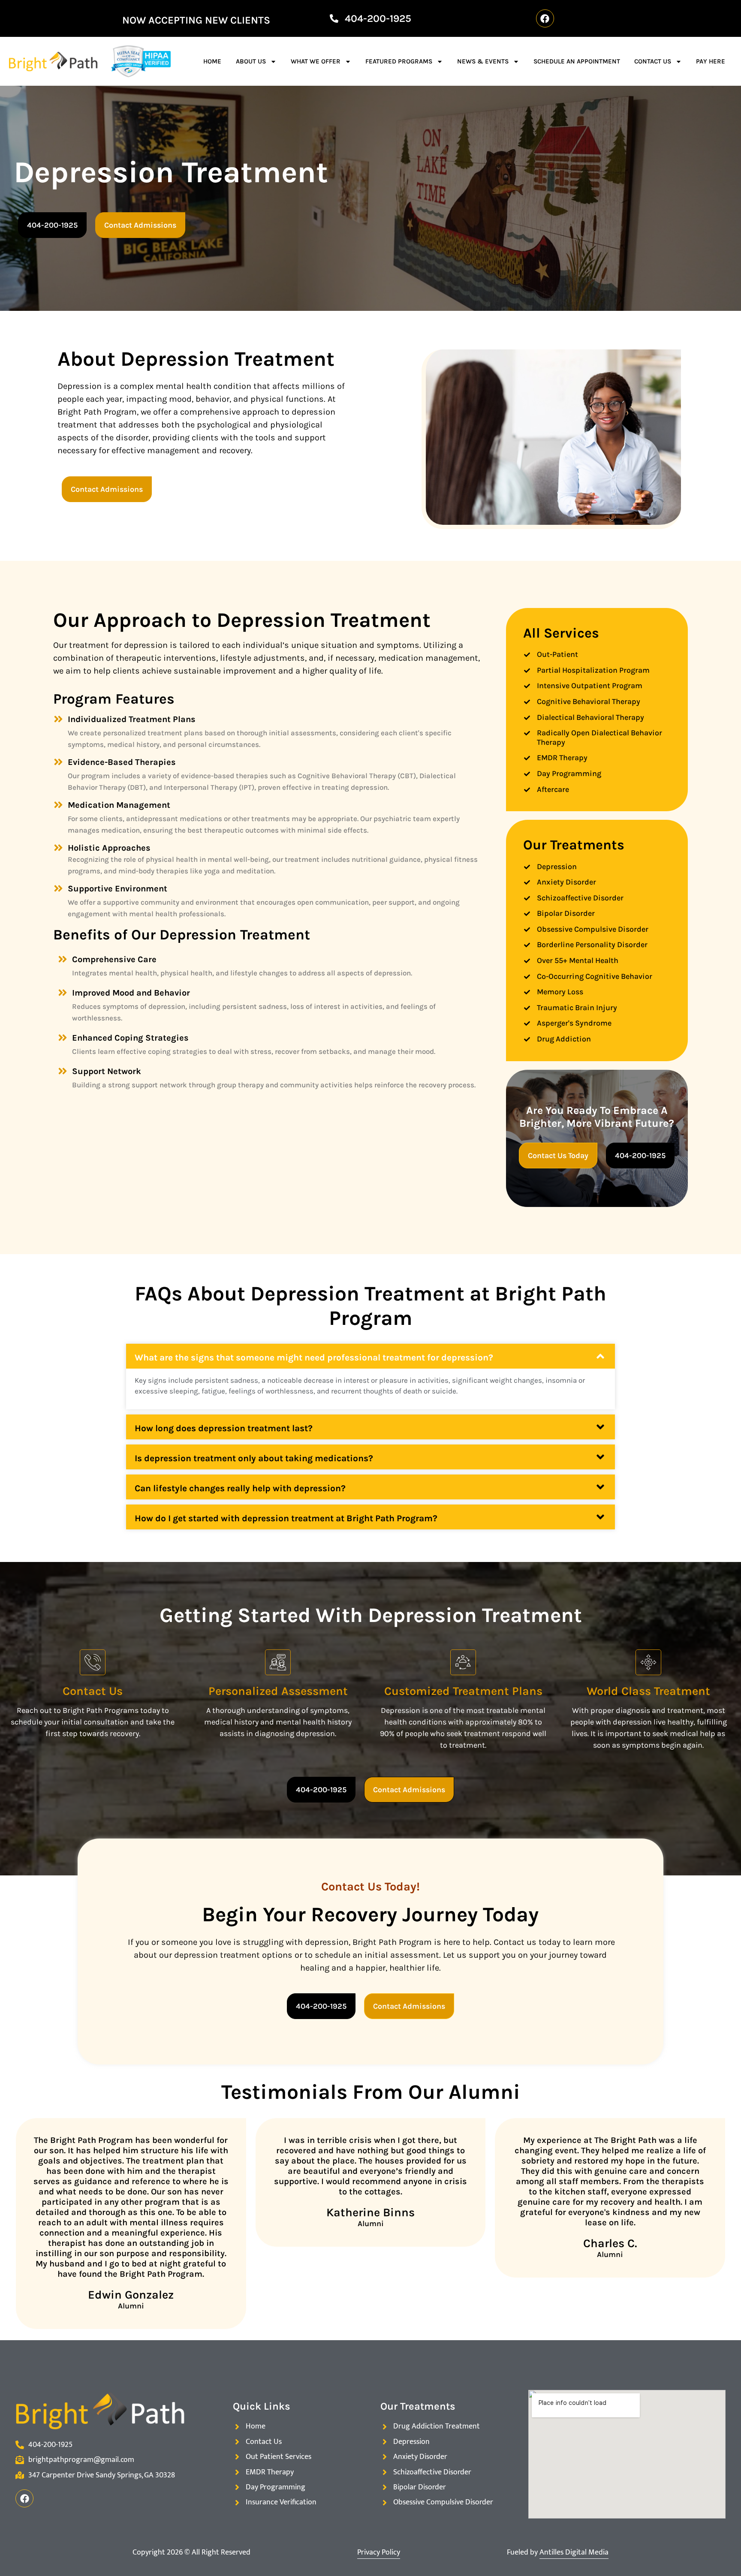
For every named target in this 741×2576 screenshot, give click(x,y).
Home (212, 61)
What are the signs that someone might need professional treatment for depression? (314, 1357)
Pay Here (711, 61)
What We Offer (316, 61)
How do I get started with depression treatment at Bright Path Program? (286, 1518)
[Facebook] (545, 18)
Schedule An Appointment (577, 61)
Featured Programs (399, 61)
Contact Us (653, 61)
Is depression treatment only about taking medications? (254, 1458)
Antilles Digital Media (574, 2552)
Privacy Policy (379, 2552)
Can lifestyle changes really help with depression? (240, 1488)
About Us (251, 61)
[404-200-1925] (334, 18)
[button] (370, 1356)
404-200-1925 (378, 18)
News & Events (483, 61)
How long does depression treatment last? (224, 1428)
